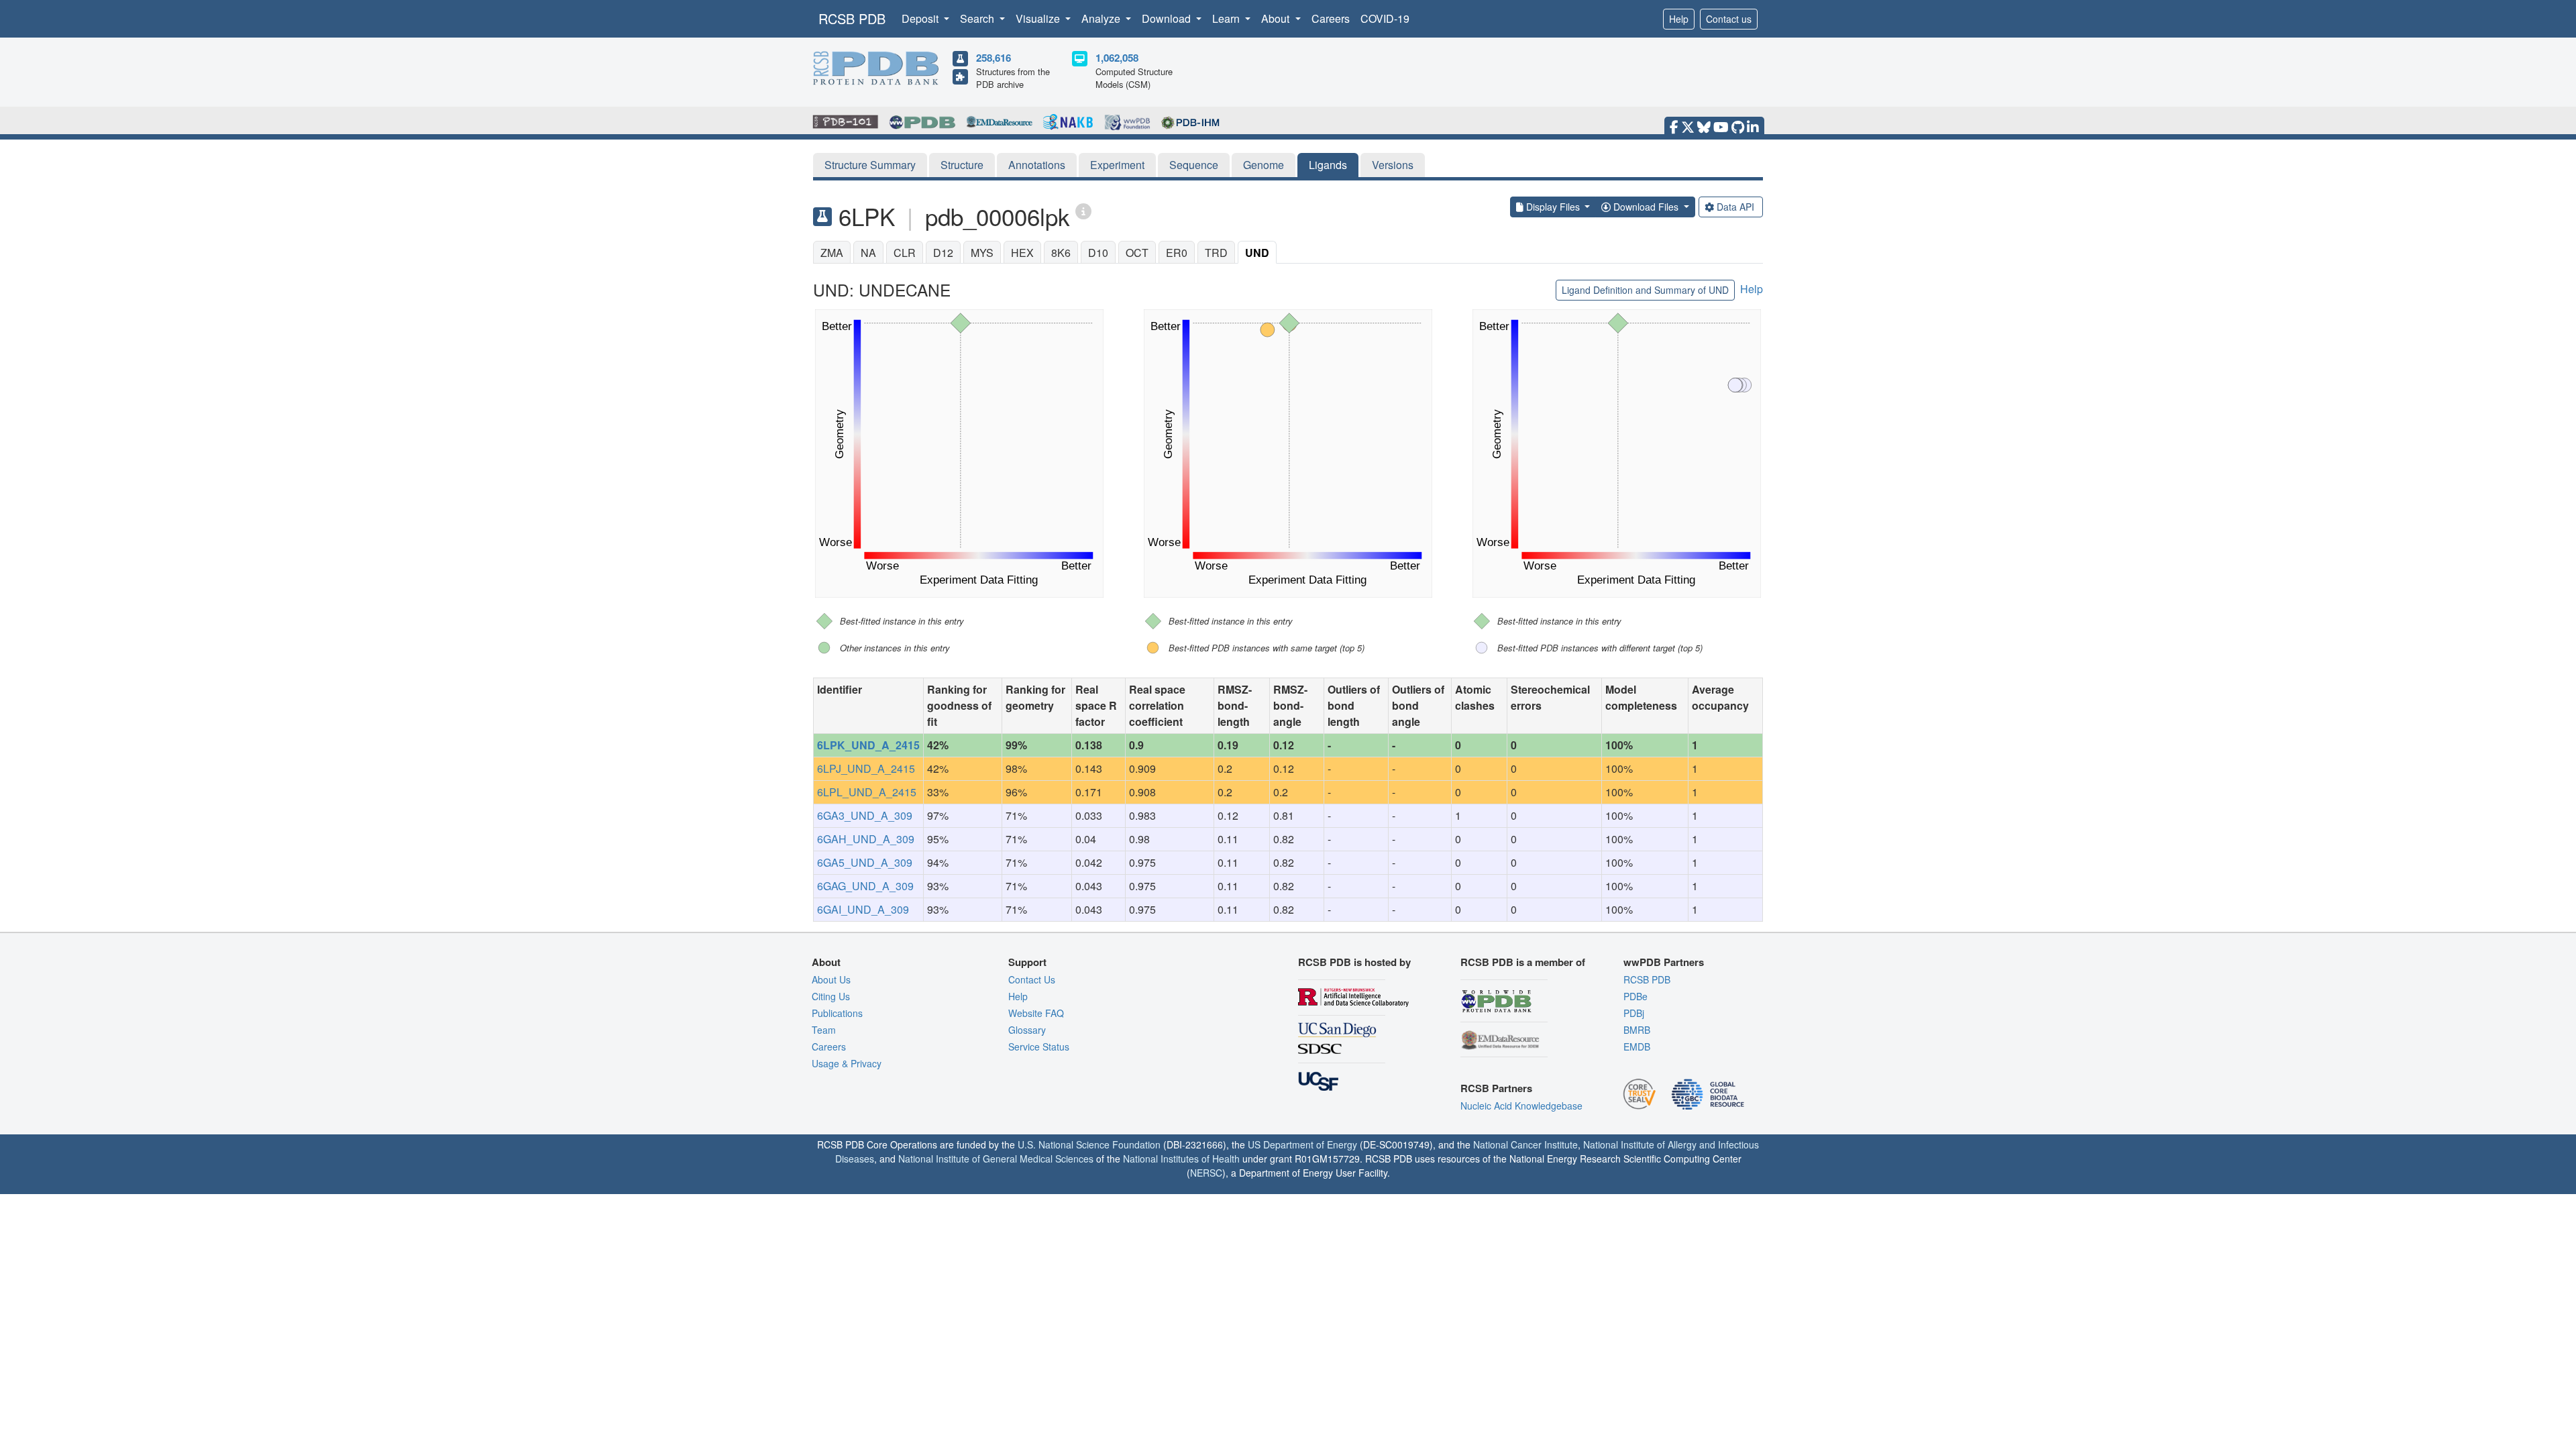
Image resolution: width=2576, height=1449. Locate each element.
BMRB (1637, 1030)
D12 (943, 253)
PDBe (1635, 996)
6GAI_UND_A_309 (863, 909)
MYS (982, 253)
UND (1257, 253)
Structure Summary (870, 165)
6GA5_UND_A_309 (865, 862)
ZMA (832, 253)
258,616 (994, 58)
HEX (1022, 253)
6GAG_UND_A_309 (865, 886)
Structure (962, 165)
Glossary (1027, 1030)
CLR (905, 253)
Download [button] (1168, 18)
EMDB (1637, 1046)
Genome (1264, 165)
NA (868, 253)
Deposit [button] (921, 18)
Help (1679, 19)
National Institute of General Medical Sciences (996, 1159)
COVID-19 (1385, 18)
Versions (1393, 165)
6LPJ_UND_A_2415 (866, 768)
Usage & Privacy (847, 1063)
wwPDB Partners (1664, 962)
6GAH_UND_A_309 (866, 839)
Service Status (1039, 1046)
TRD (1216, 253)
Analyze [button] (1102, 18)
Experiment (1117, 165)
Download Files (1646, 207)
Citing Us (831, 996)
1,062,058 (1117, 58)
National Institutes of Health (1181, 1159)
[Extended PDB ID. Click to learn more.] (1083, 210)
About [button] (1277, 18)
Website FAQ (1036, 1013)
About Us (831, 979)
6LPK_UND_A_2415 (868, 745)
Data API (1735, 207)
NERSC (1206, 1173)
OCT (1137, 253)
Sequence (1194, 165)
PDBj (1634, 1013)
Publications (837, 1013)
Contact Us (1032, 979)
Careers (1331, 18)
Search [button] (978, 18)
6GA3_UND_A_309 (865, 815)
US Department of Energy (1302, 1144)
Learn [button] (1227, 18)
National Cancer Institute (1525, 1144)
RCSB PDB (852, 18)
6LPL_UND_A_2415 (867, 792)
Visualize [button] (1039, 18)
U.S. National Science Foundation (1089, 1144)
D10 (1098, 253)
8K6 (1061, 253)
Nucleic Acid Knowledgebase (1521, 1106)
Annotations (1037, 165)
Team (824, 1030)
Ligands (1328, 165)
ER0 (1177, 253)
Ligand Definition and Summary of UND (1645, 290)
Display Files (1553, 207)
